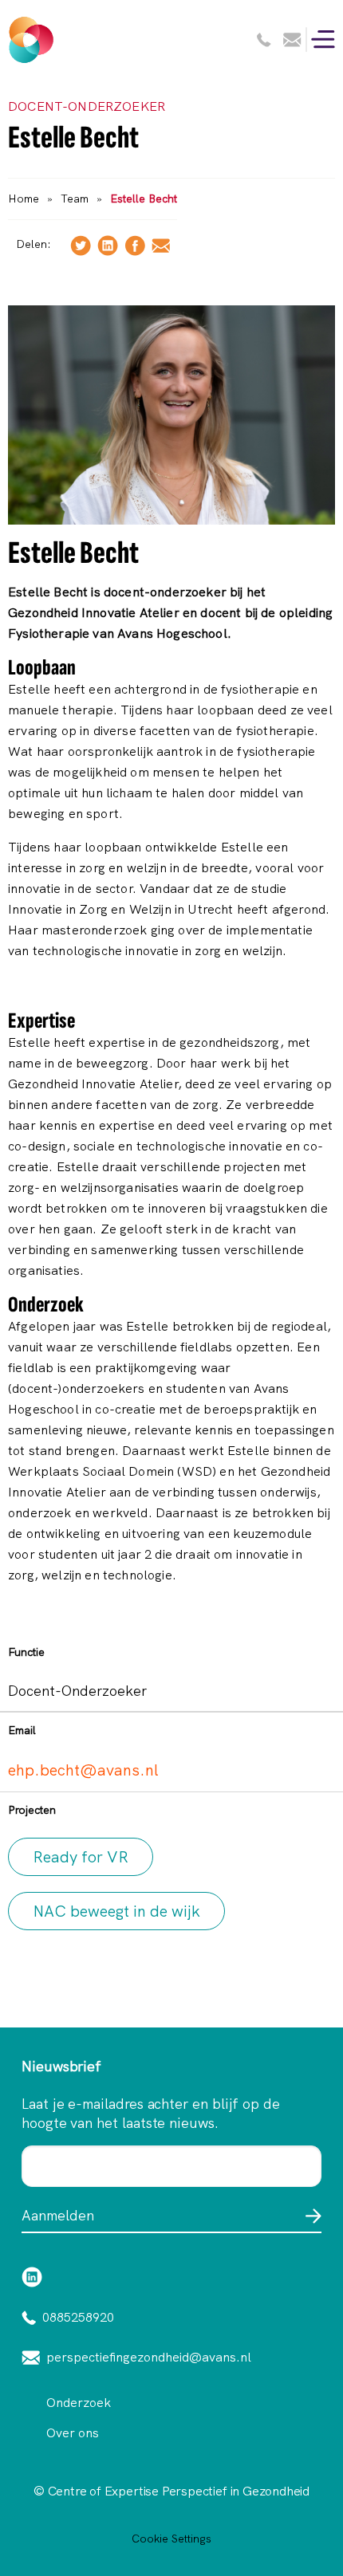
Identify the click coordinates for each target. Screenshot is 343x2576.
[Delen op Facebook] (135, 244)
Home (24, 199)
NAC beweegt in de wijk (116, 1911)
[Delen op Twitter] (81, 244)
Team (75, 199)
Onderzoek (79, 2403)
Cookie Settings (171, 2539)
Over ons (73, 2433)
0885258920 (78, 2317)
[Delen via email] (161, 244)
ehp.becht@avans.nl (83, 1770)
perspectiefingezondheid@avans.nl (149, 2357)
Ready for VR (81, 1857)
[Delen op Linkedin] (108, 244)
